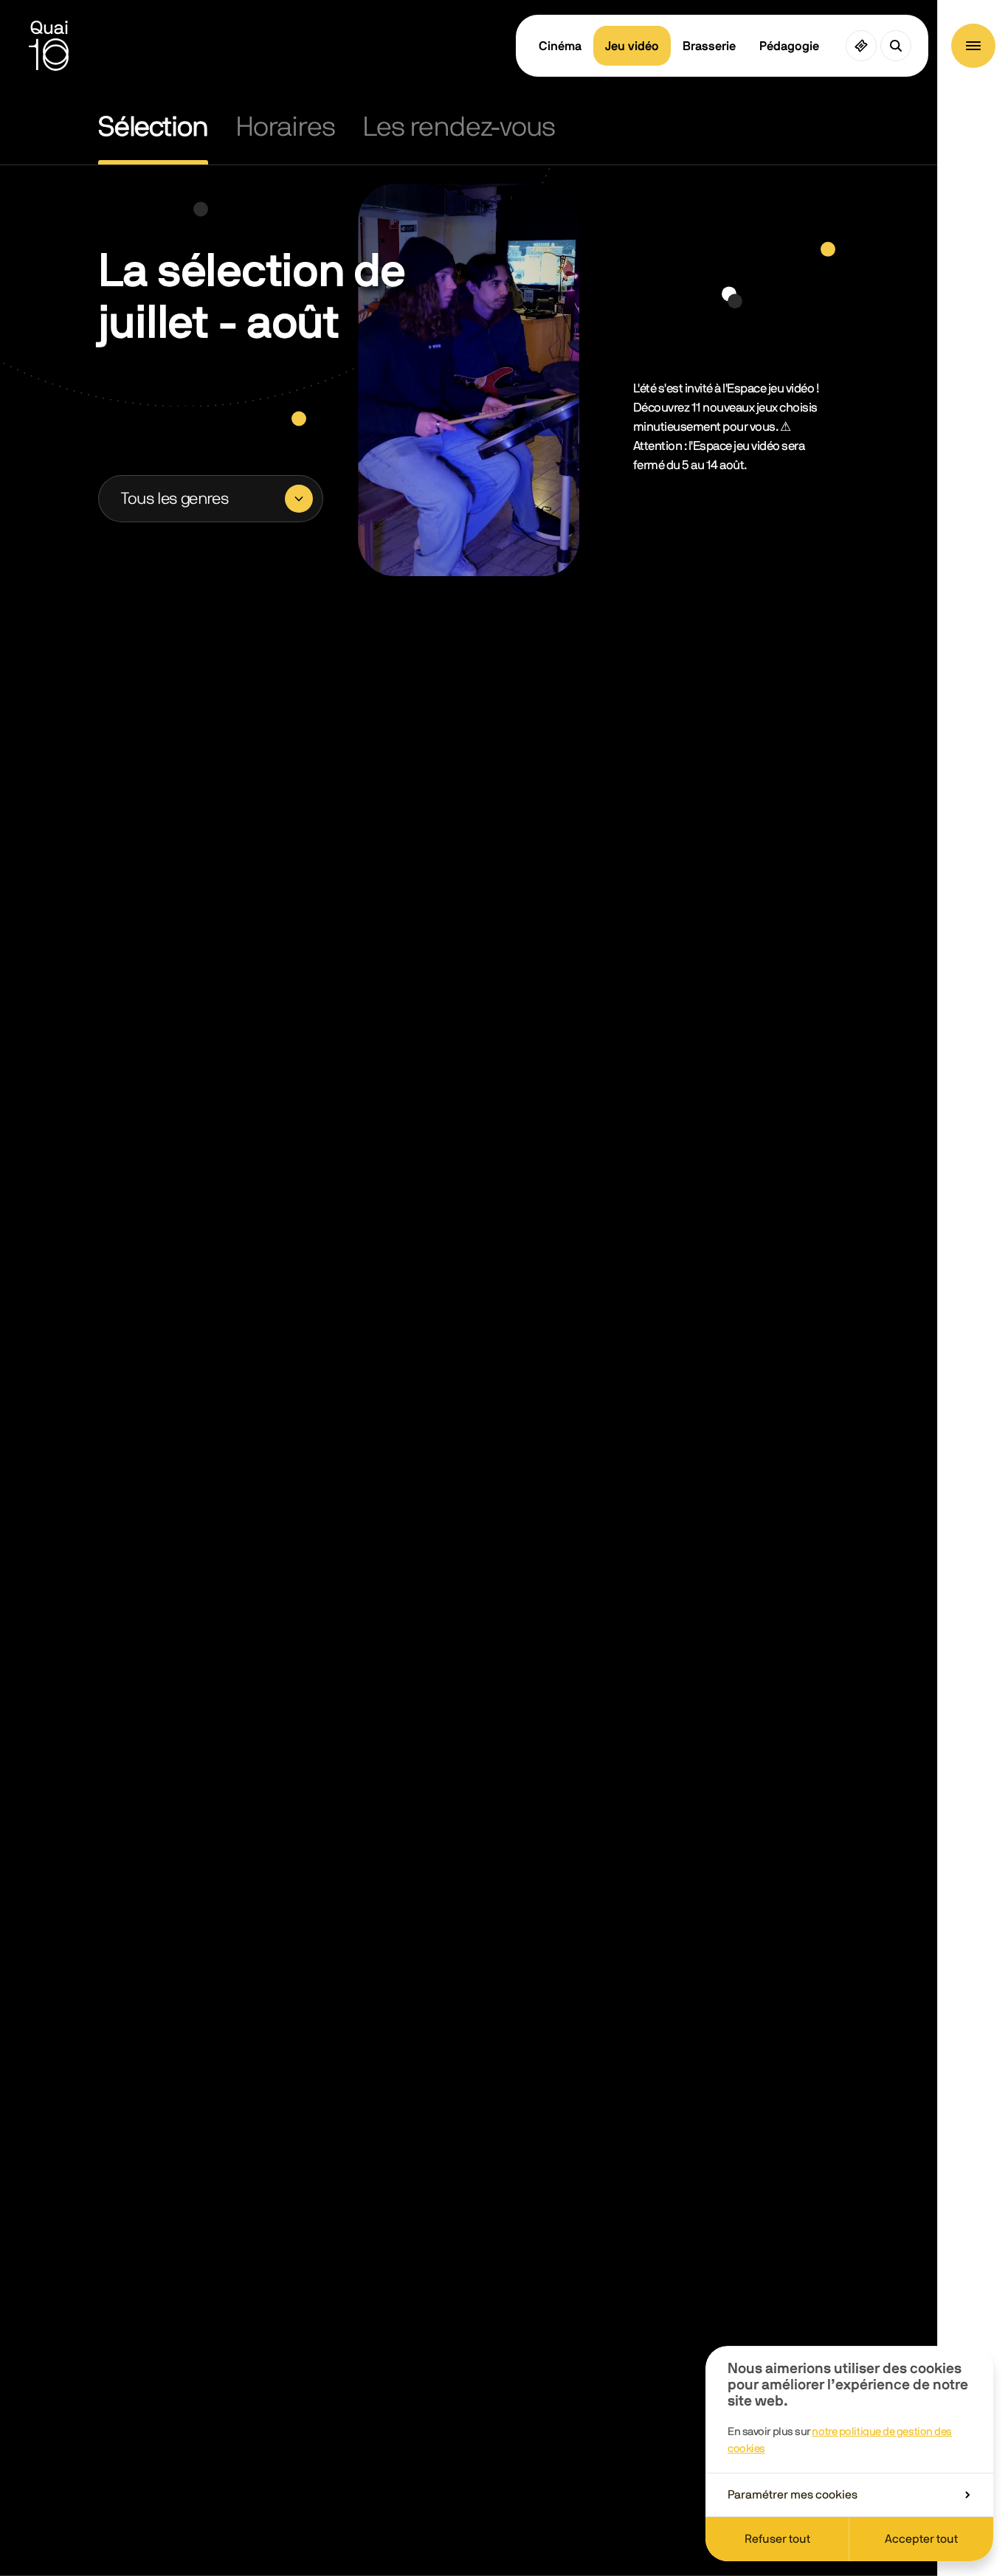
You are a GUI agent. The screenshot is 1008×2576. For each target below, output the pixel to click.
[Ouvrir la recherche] (896, 46)
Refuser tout (777, 2539)
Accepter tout (921, 2539)
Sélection (153, 127)
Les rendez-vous (459, 127)
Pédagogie (789, 46)
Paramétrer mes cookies (793, 2495)
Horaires (285, 127)
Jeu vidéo (632, 46)
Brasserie (709, 46)
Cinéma (560, 46)
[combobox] (211, 499)
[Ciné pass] (861, 46)
